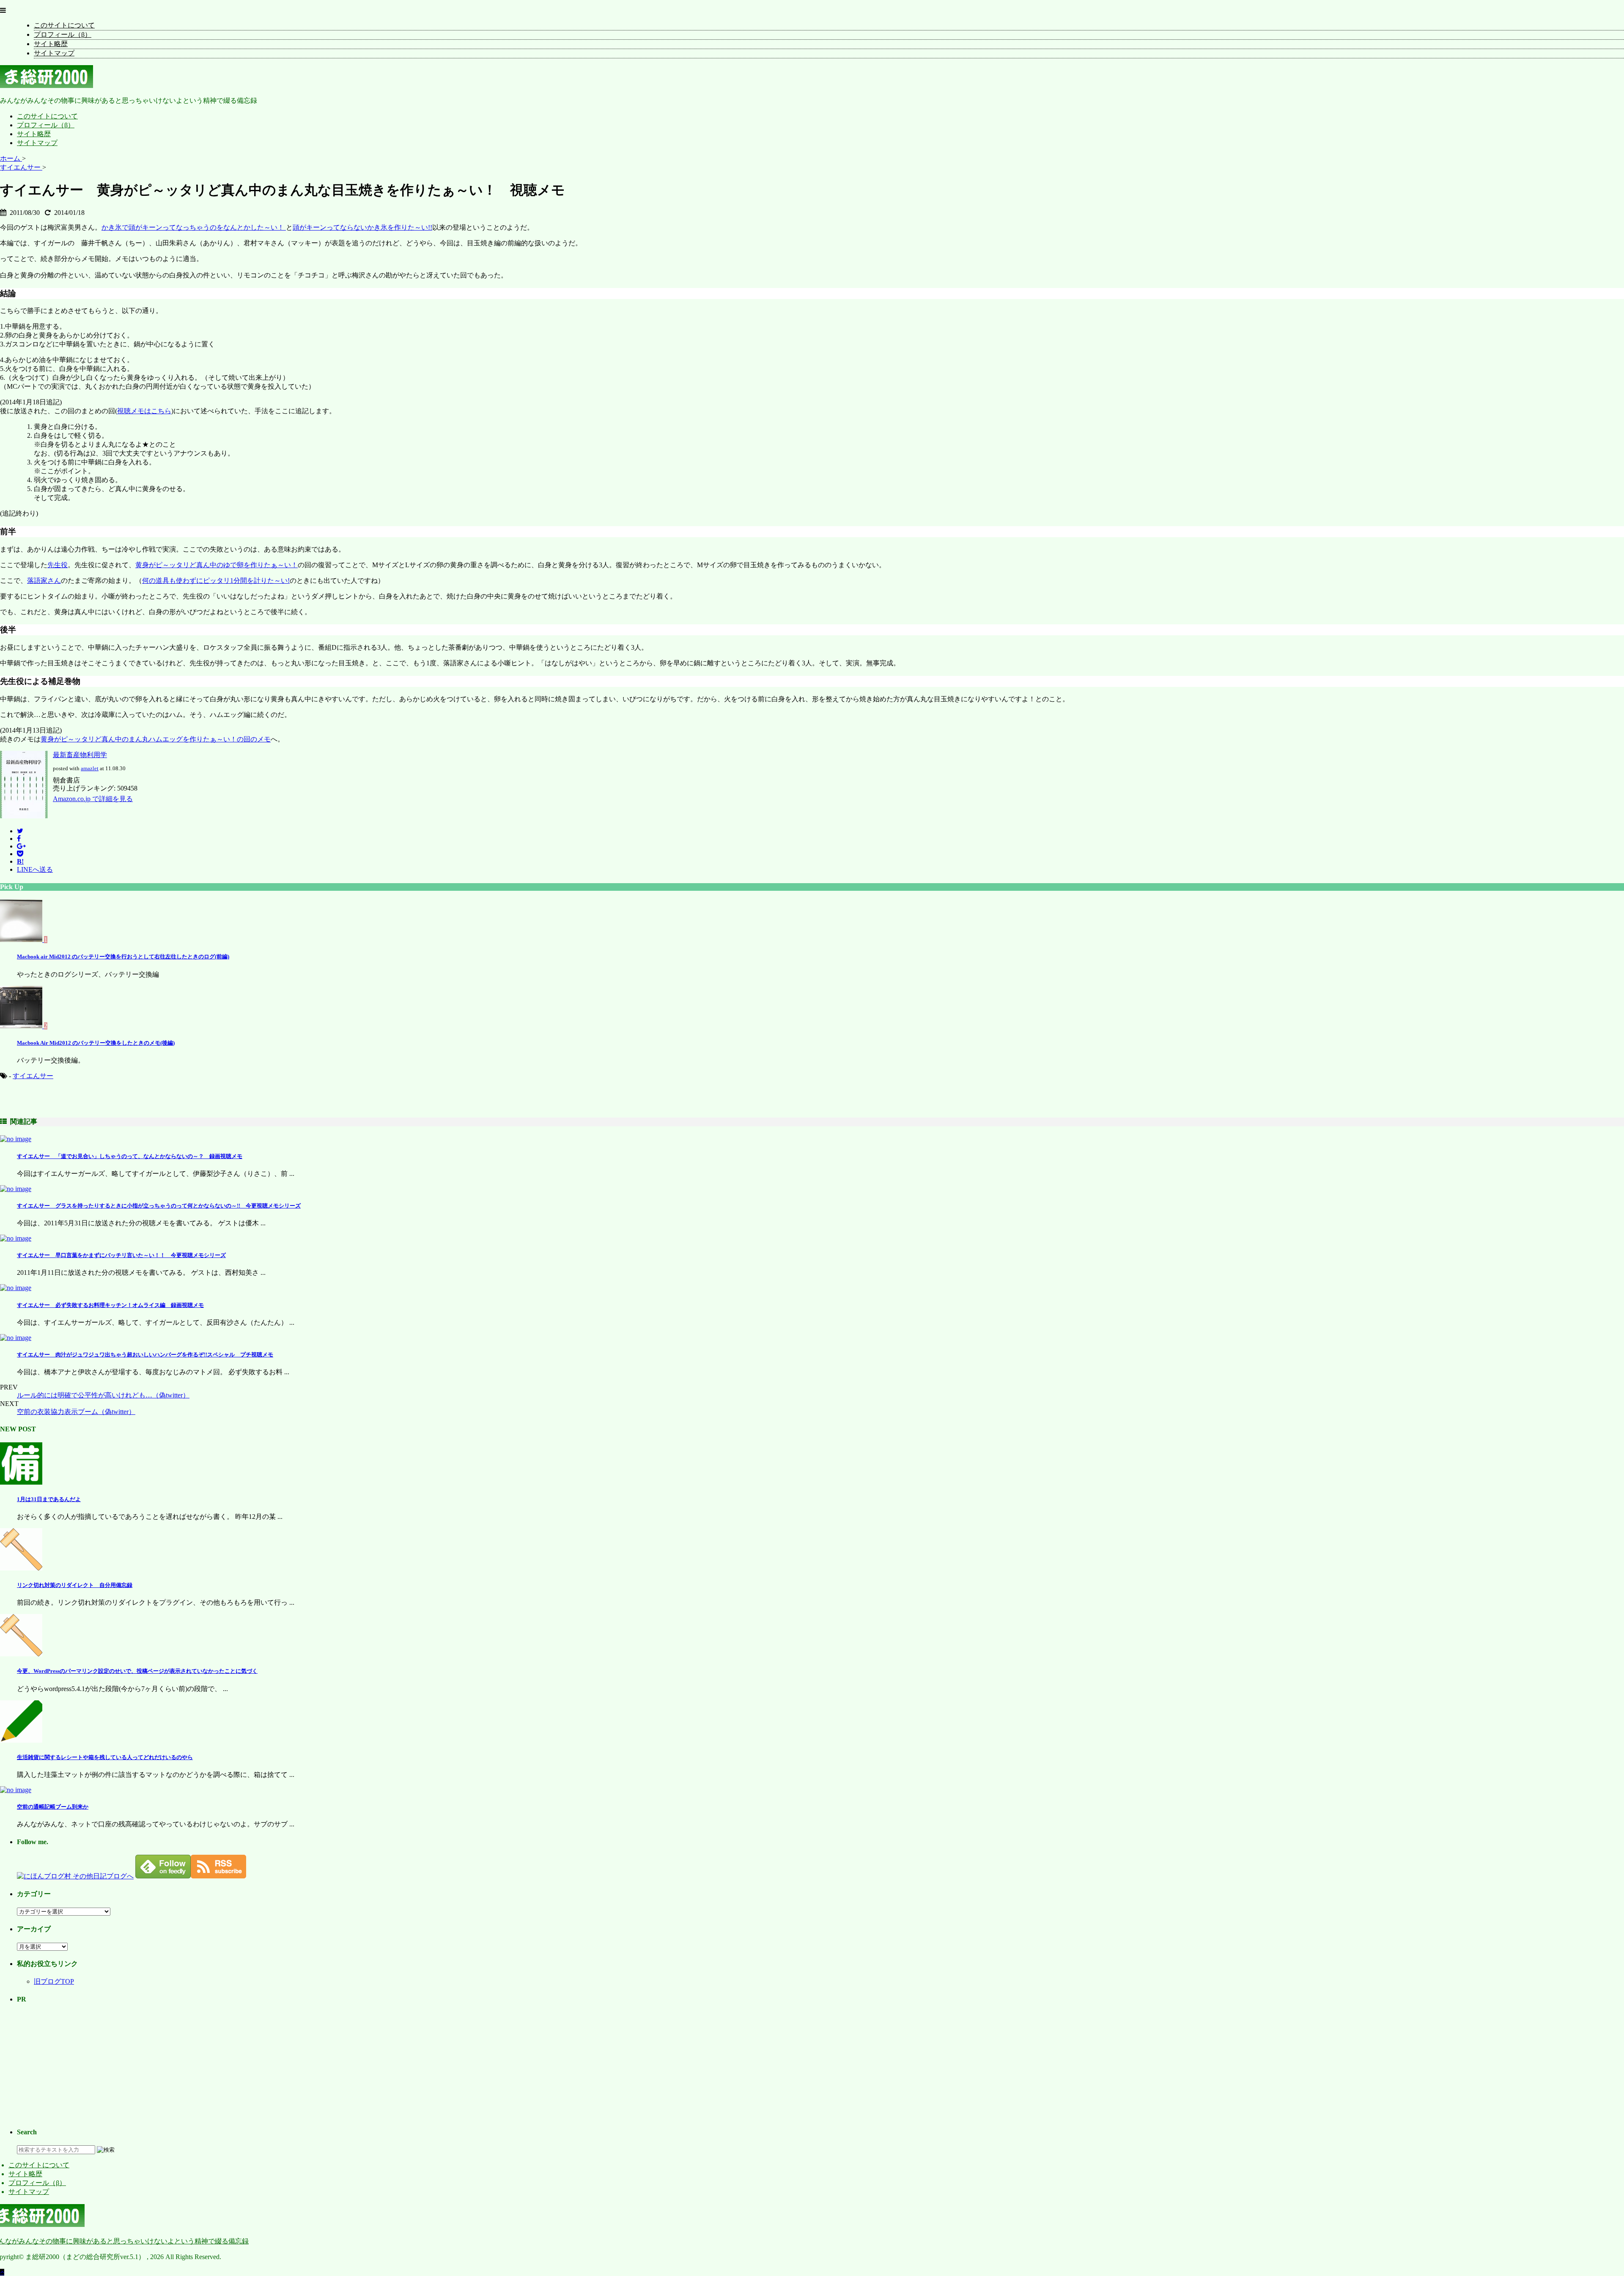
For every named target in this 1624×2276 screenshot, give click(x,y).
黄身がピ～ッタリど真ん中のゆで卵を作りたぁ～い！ (217, 565)
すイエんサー (33, 1076)
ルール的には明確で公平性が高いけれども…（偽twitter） (103, 1395)
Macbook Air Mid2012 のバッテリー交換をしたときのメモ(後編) (96, 1043)
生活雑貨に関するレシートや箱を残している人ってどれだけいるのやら (105, 1757)
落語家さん (44, 581)
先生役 (58, 565)
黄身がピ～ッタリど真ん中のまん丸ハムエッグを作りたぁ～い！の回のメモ (156, 739)
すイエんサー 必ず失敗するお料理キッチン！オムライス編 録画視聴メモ (110, 1305)
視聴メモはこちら (144, 411)
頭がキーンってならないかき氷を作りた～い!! (362, 227)
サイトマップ (54, 53)
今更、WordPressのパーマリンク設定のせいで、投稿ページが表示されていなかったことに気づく (137, 1671)
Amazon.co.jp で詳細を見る (93, 799)
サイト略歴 (51, 44)
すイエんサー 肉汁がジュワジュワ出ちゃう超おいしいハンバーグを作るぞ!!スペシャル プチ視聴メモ (145, 1355)
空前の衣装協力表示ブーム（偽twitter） (76, 1412)
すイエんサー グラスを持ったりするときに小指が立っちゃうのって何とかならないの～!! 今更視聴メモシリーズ (159, 1206)
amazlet (90, 769)
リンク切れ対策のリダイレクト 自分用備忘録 (75, 1585)
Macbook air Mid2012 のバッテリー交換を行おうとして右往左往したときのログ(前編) (123, 957)
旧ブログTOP (54, 1981)
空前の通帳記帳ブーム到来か (53, 1807)
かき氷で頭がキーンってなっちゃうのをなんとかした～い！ (194, 227)
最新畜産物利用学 (80, 755)
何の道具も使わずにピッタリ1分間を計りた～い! (216, 581)
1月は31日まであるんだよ (49, 1499)
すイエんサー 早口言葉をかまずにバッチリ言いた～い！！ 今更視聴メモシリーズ (121, 1255)
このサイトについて (64, 25)
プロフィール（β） (63, 34)
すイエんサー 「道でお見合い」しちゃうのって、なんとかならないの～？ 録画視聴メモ (130, 1156)
